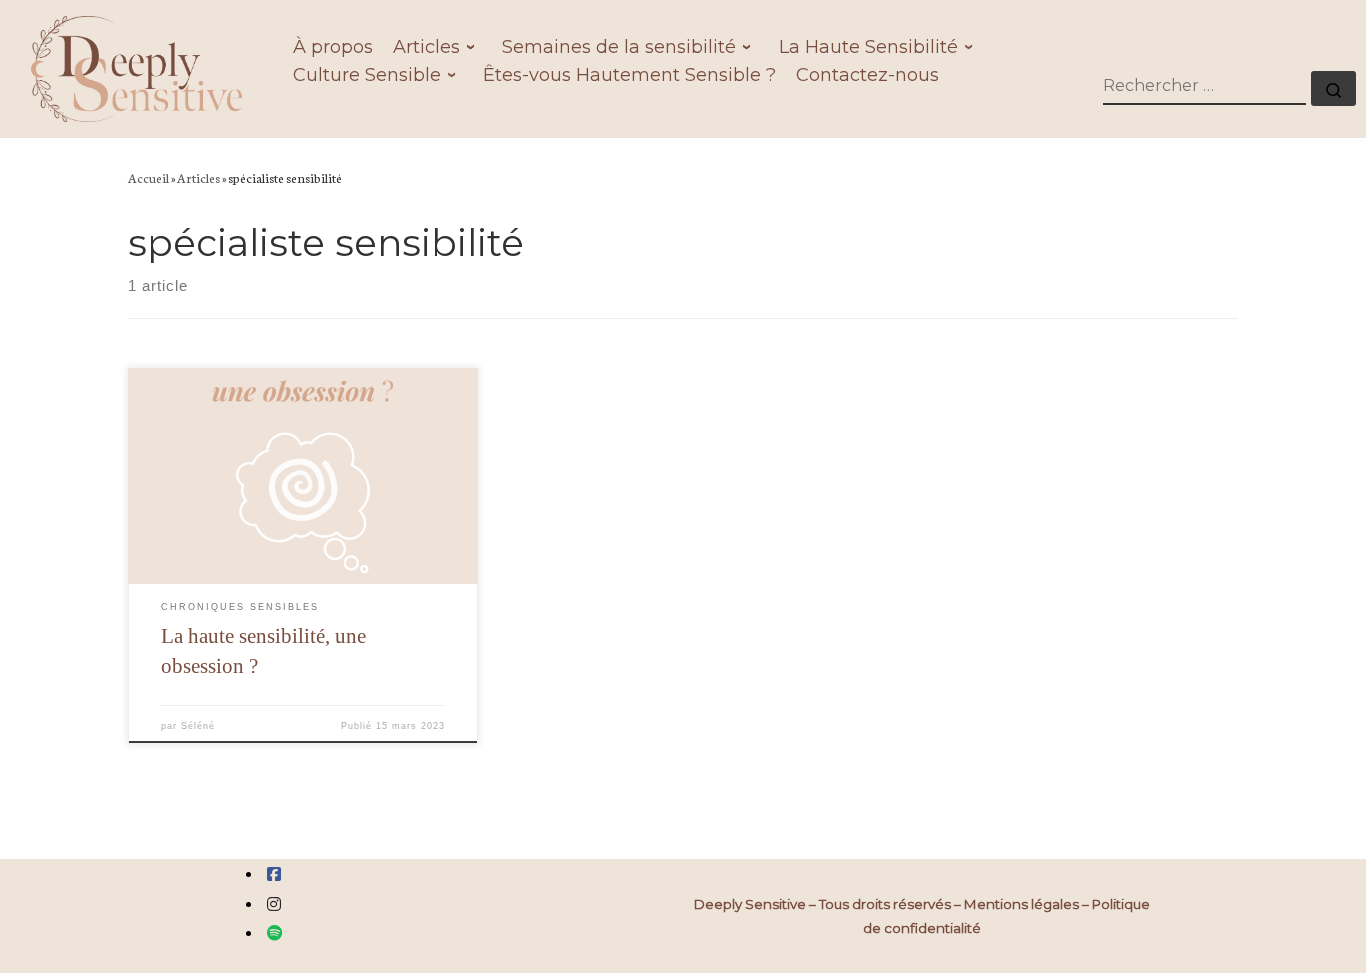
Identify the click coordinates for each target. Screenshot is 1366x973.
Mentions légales (1021, 904)
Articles (198, 177)
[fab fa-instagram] (274, 904)
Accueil (148, 177)
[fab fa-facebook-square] (274, 874)
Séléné (198, 726)
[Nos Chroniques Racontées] (275, 933)
